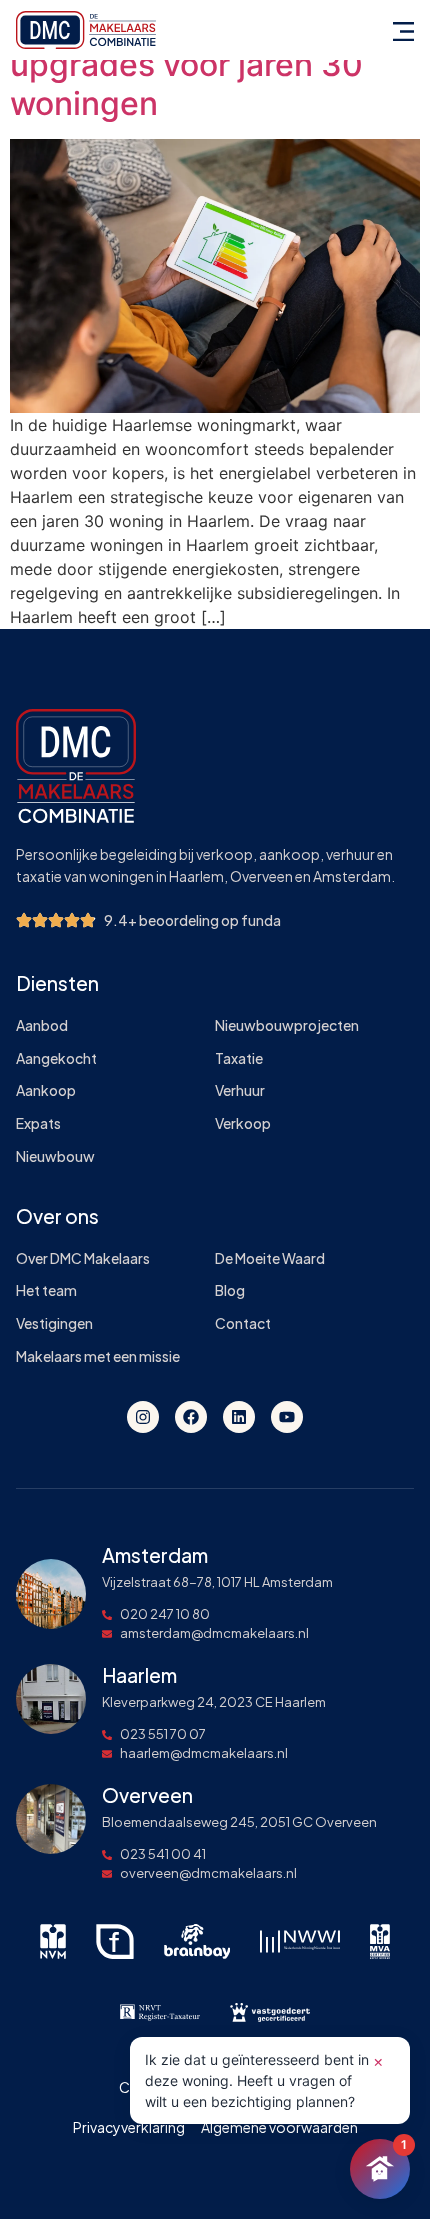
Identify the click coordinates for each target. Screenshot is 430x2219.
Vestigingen (54, 1323)
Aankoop (46, 1090)
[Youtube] (287, 1417)
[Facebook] (191, 1417)
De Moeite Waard (270, 1258)
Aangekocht (56, 1058)
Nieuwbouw (55, 1156)
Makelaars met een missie (98, 1356)
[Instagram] (143, 1417)
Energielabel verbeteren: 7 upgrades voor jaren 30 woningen (209, 65)
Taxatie (239, 1058)
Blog (230, 1290)
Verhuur (240, 1090)
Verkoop (243, 1123)
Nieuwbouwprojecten (287, 1025)
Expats (38, 1123)
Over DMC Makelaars (83, 1258)
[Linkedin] (239, 1417)
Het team (46, 1290)
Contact (243, 1323)
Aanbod (42, 1025)
